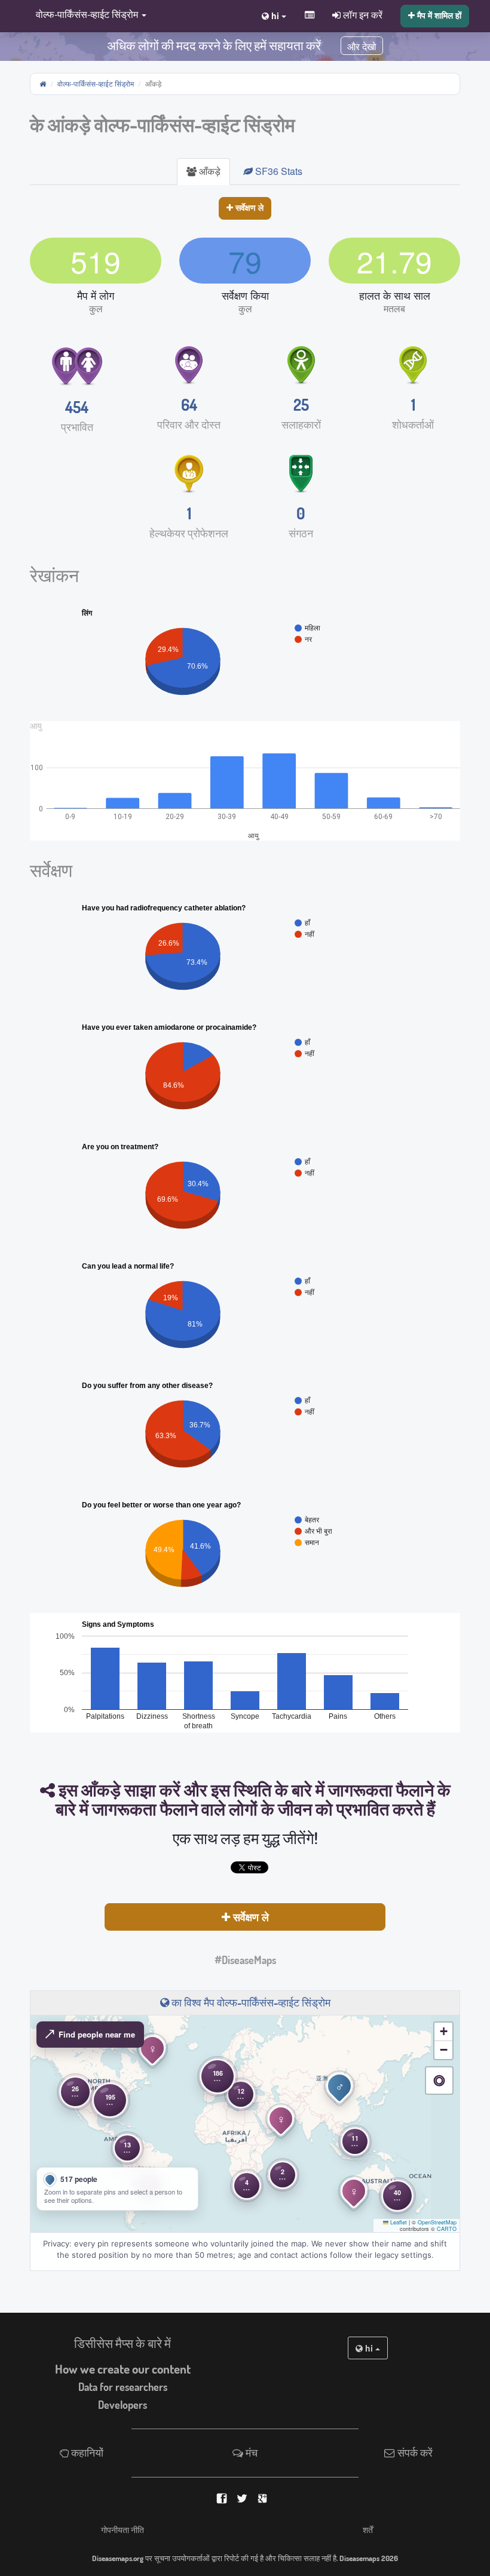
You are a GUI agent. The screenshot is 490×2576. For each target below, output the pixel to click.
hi (369, 2348)
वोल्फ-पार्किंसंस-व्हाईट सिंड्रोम (96, 83)
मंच (250, 2452)
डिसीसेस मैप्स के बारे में (122, 2343)
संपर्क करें (414, 2452)
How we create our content (123, 2369)
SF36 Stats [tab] (278, 171)
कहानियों (86, 2452)
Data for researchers (123, 2387)
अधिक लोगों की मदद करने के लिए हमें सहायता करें (214, 45)
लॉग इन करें (362, 14)
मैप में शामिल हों (438, 15)
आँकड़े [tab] (209, 171)
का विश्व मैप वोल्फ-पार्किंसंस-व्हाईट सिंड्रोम (250, 2002)
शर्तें (368, 2529)
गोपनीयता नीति (122, 2529)
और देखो (362, 47)
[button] (88, 15)
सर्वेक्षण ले (248, 207)
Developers (122, 2405)
